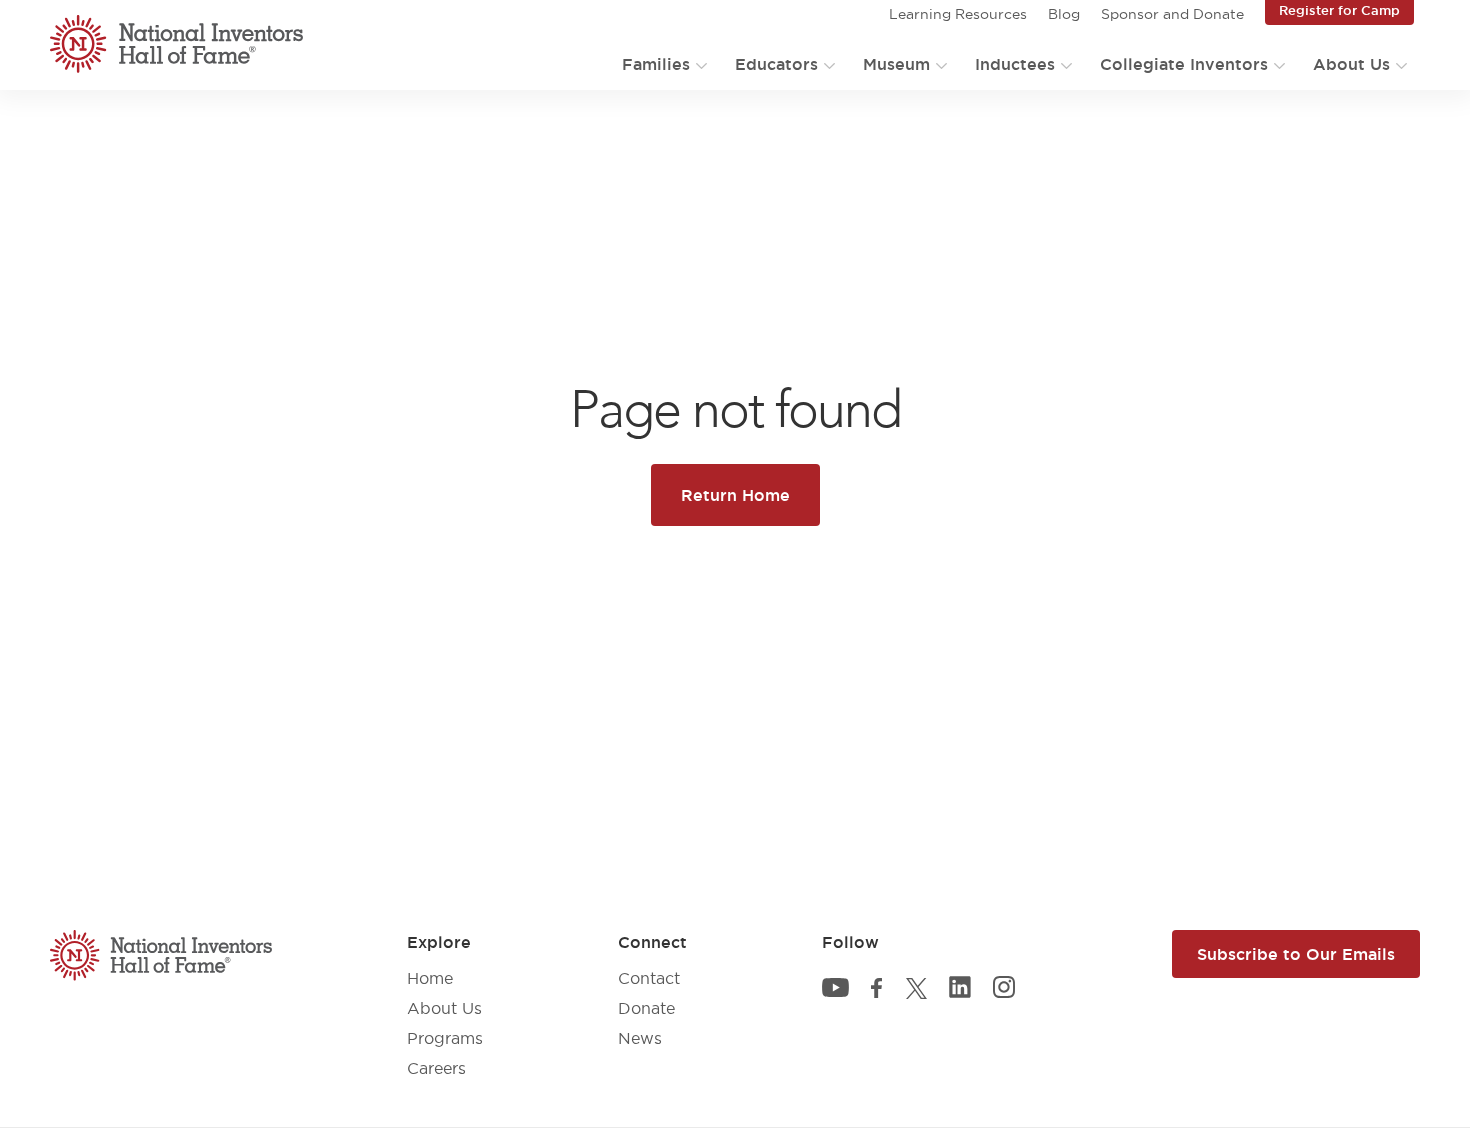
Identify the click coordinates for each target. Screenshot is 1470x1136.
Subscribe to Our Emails (1296, 954)
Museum (896, 64)
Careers (436, 1068)
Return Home (735, 495)
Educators (776, 64)
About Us (1351, 64)
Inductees (1015, 64)
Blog (1064, 14)
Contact (649, 978)
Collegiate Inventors (1184, 64)
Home (430, 978)
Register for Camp (1339, 10)
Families (656, 64)
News (640, 1038)
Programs (445, 1038)
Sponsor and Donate (1172, 14)
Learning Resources (958, 14)
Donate (646, 1008)
